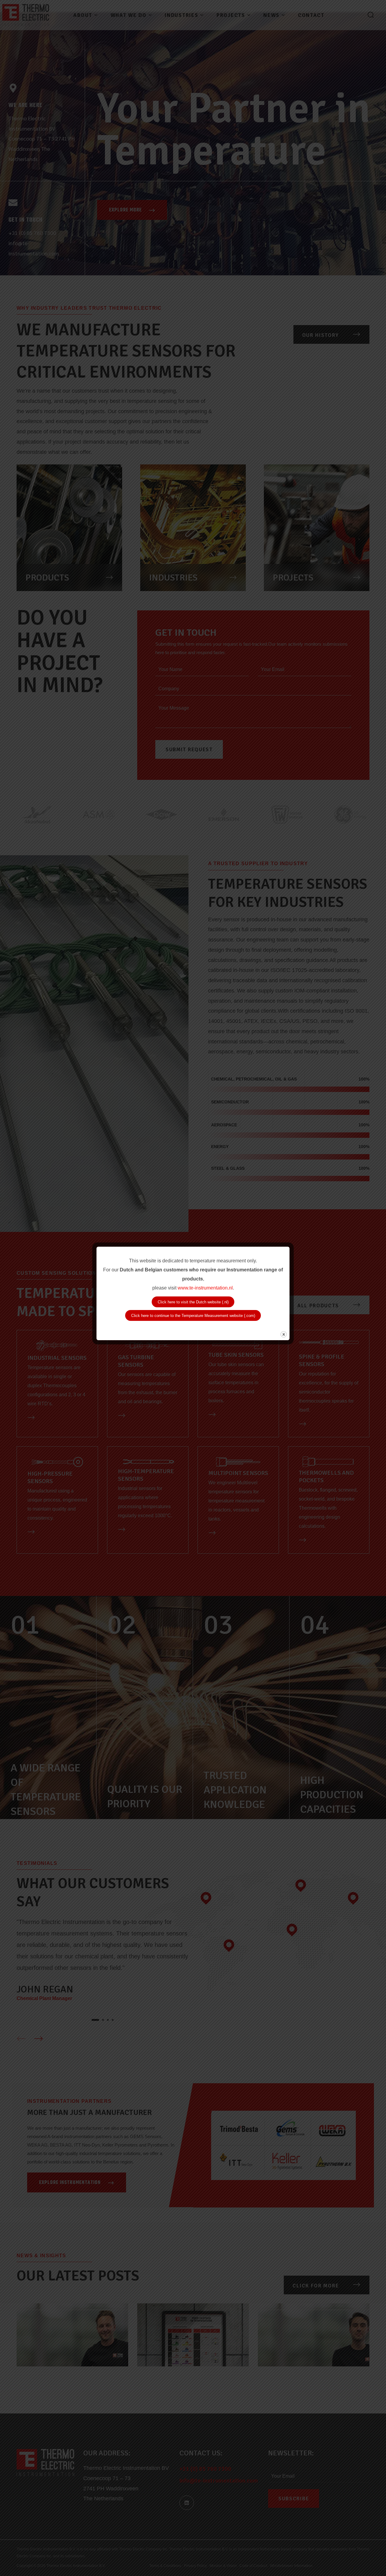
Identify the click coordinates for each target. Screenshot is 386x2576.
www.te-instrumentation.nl (205, 1288)
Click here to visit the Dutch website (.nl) (193, 1302)
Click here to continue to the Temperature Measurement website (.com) (193, 1316)
